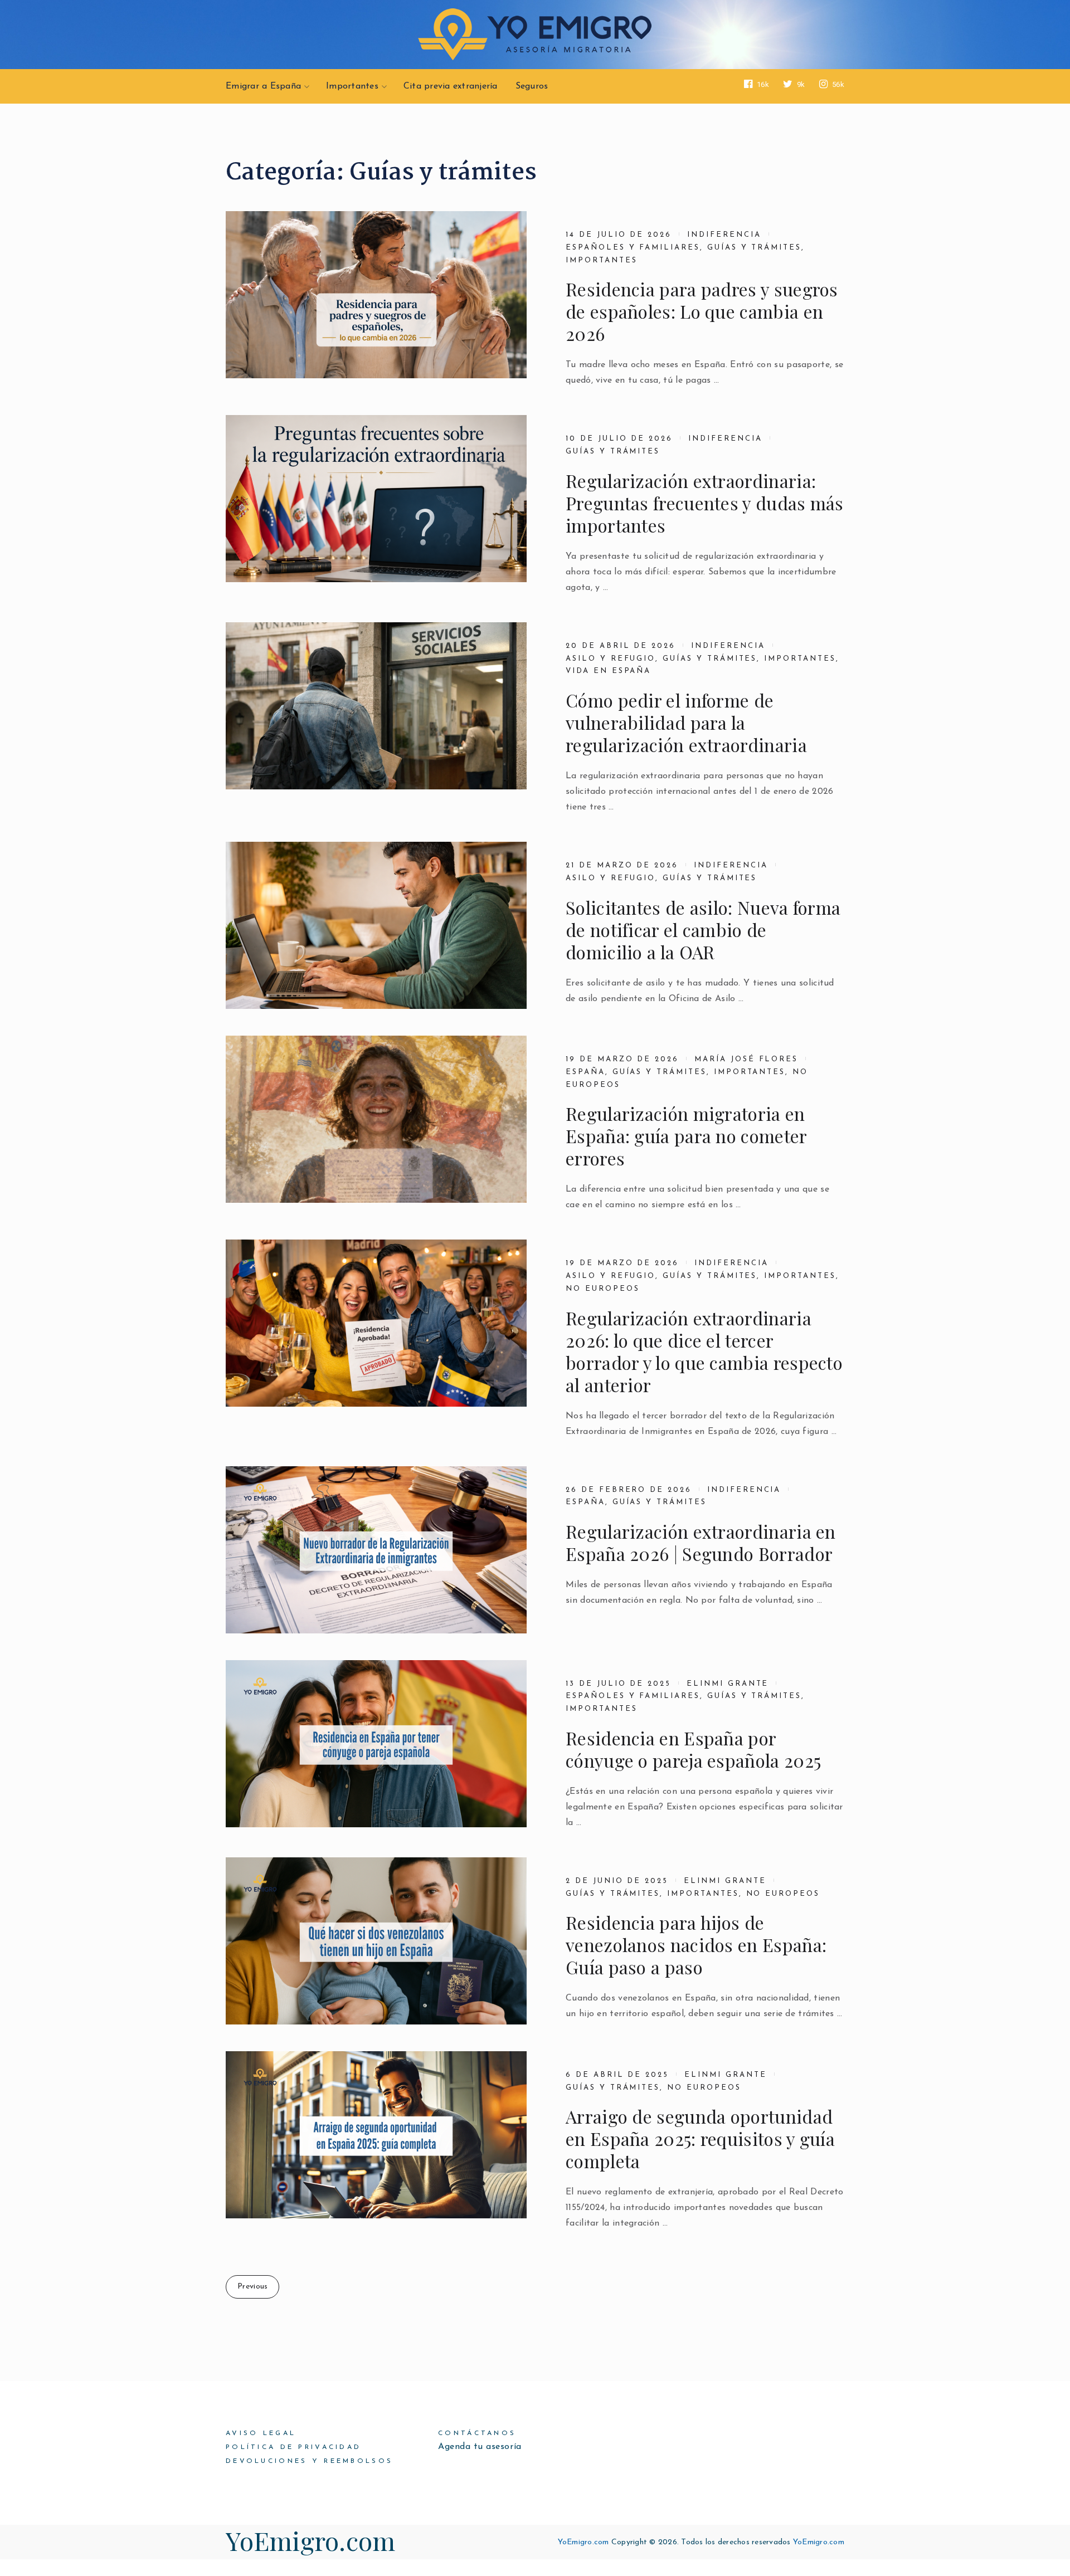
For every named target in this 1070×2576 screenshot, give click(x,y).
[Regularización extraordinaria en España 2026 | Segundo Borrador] (376, 1550)
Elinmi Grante (728, 1684)
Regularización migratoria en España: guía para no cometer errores (686, 1136)
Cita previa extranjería (451, 86)
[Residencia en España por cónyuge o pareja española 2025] (376, 1744)
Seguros (532, 86)
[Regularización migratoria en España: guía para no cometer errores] (376, 1119)
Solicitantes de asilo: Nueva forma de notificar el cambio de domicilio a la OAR (703, 930)
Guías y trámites (754, 248)
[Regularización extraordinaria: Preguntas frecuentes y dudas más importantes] (376, 499)
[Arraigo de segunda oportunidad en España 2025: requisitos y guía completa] (376, 2135)
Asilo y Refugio (611, 659)
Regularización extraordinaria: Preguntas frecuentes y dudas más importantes (705, 503)
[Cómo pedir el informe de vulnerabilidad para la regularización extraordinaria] (376, 706)
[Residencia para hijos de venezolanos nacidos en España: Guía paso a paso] (376, 1941)
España (585, 1072)
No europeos (602, 1289)
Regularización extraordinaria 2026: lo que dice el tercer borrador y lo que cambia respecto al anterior (704, 1352)
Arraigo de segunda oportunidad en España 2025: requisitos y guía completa (700, 2139)
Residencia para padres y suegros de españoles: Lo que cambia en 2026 (702, 311)
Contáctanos (477, 2433)
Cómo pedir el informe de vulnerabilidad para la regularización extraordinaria (686, 723)
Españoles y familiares (633, 248)
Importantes (352, 86)
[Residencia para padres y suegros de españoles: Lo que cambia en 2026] (376, 295)
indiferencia (724, 235)
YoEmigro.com (311, 2540)
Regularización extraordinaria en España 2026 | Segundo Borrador (701, 1543)
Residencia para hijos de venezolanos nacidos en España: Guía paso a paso (696, 1945)
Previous (252, 2287)
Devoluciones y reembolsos (309, 2461)
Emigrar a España (263, 86)
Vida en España (608, 671)
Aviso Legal (261, 2433)
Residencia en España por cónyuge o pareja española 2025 (693, 1749)
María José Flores (746, 1059)
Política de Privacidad (293, 2447)
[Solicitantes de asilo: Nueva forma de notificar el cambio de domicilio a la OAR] (376, 925)
